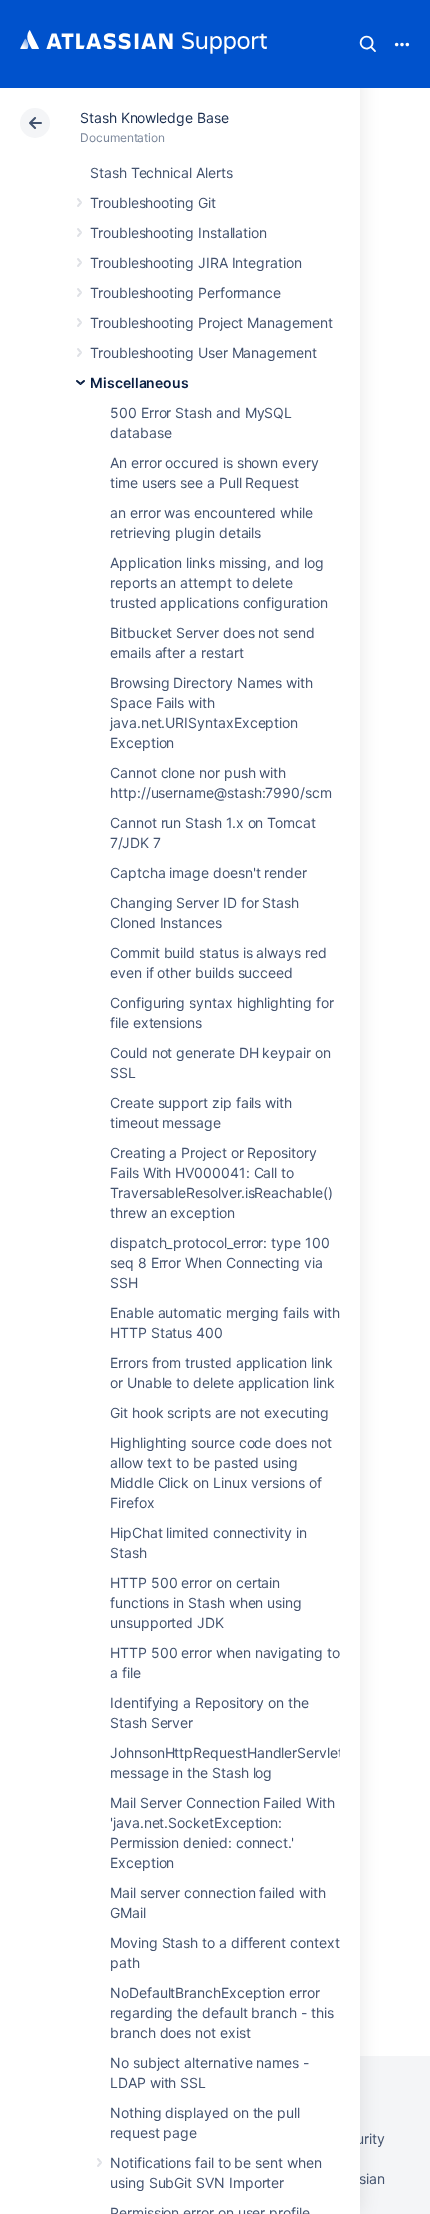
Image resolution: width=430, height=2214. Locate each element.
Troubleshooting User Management (203, 352)
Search (368, 44)
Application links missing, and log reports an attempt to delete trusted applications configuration (219, 582)
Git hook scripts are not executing (219, 1412)
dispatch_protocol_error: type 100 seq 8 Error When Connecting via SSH (220, 1262)
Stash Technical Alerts (161, 172)
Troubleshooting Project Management (211, 322)
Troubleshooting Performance (185, 292)
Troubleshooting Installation (178, 232)
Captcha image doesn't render (208, 872)
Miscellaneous (139, 382)
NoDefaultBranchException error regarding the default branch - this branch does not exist (222, 2012)
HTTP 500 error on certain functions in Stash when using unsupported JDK (206, 1602)
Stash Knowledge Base (154, 117)
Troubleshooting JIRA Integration (196, 262)
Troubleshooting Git (153, 202)
